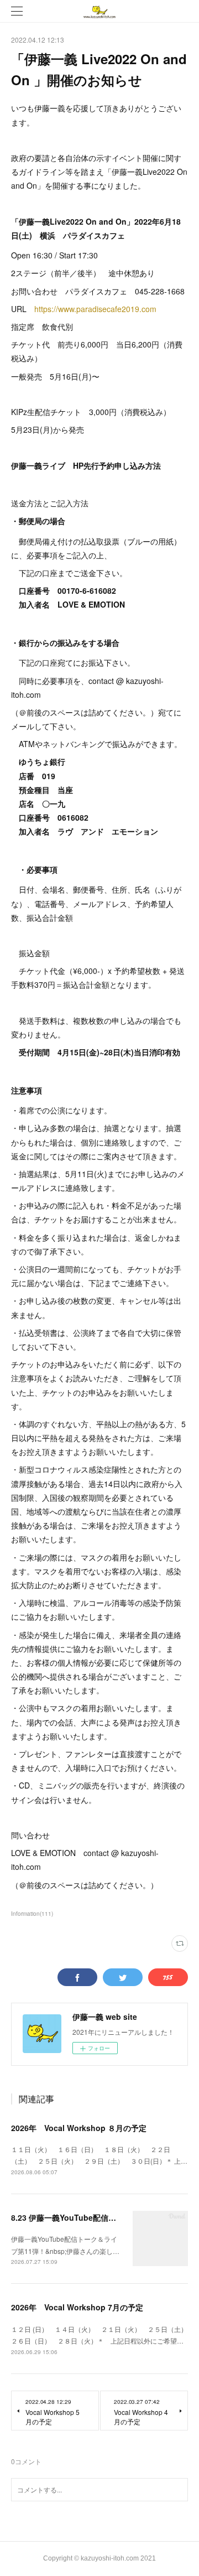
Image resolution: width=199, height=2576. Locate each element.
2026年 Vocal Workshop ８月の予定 (79, 2128)
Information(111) (32, 1914)
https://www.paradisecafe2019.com (95, 309)
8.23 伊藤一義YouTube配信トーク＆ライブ (87, 2217)
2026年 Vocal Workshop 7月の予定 (77, 2307)
